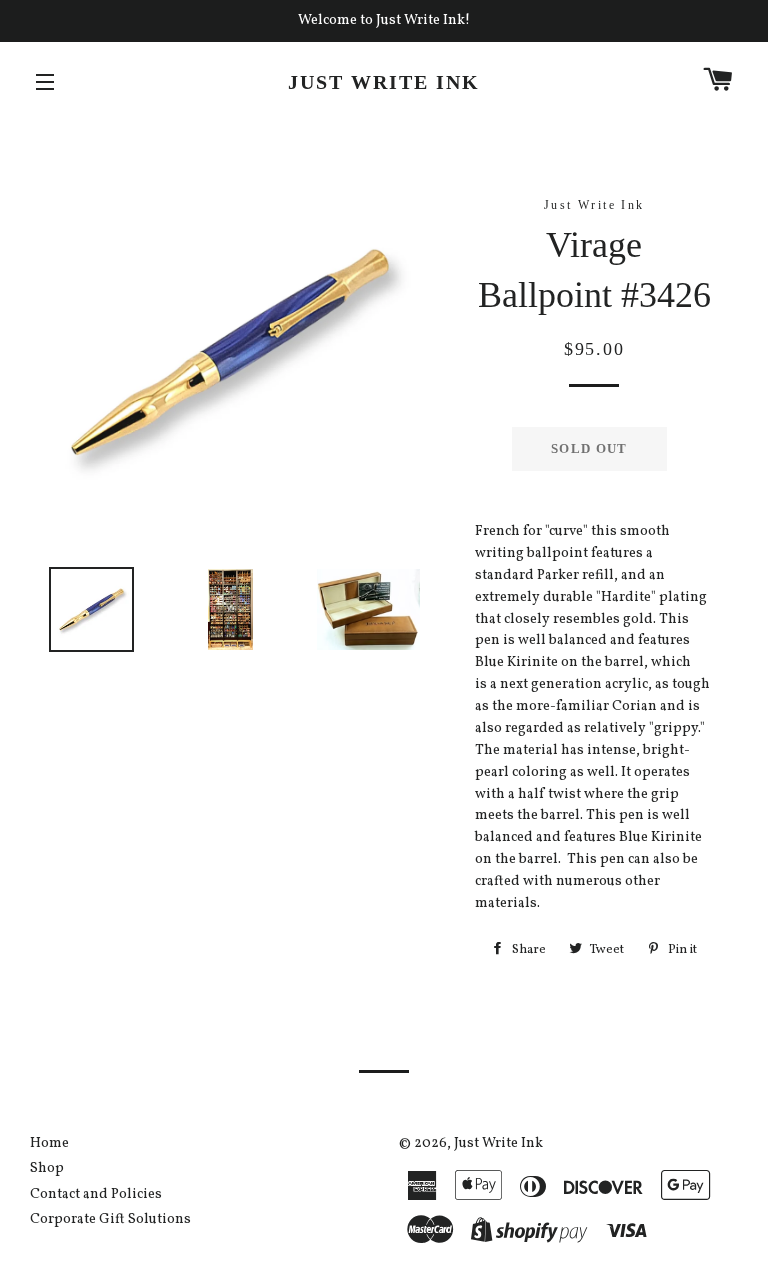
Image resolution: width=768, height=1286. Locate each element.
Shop (47, 1168)
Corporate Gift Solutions (110, 1219)
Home (49, 1143)
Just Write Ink (384, 82)
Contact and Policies (96, 1194)
